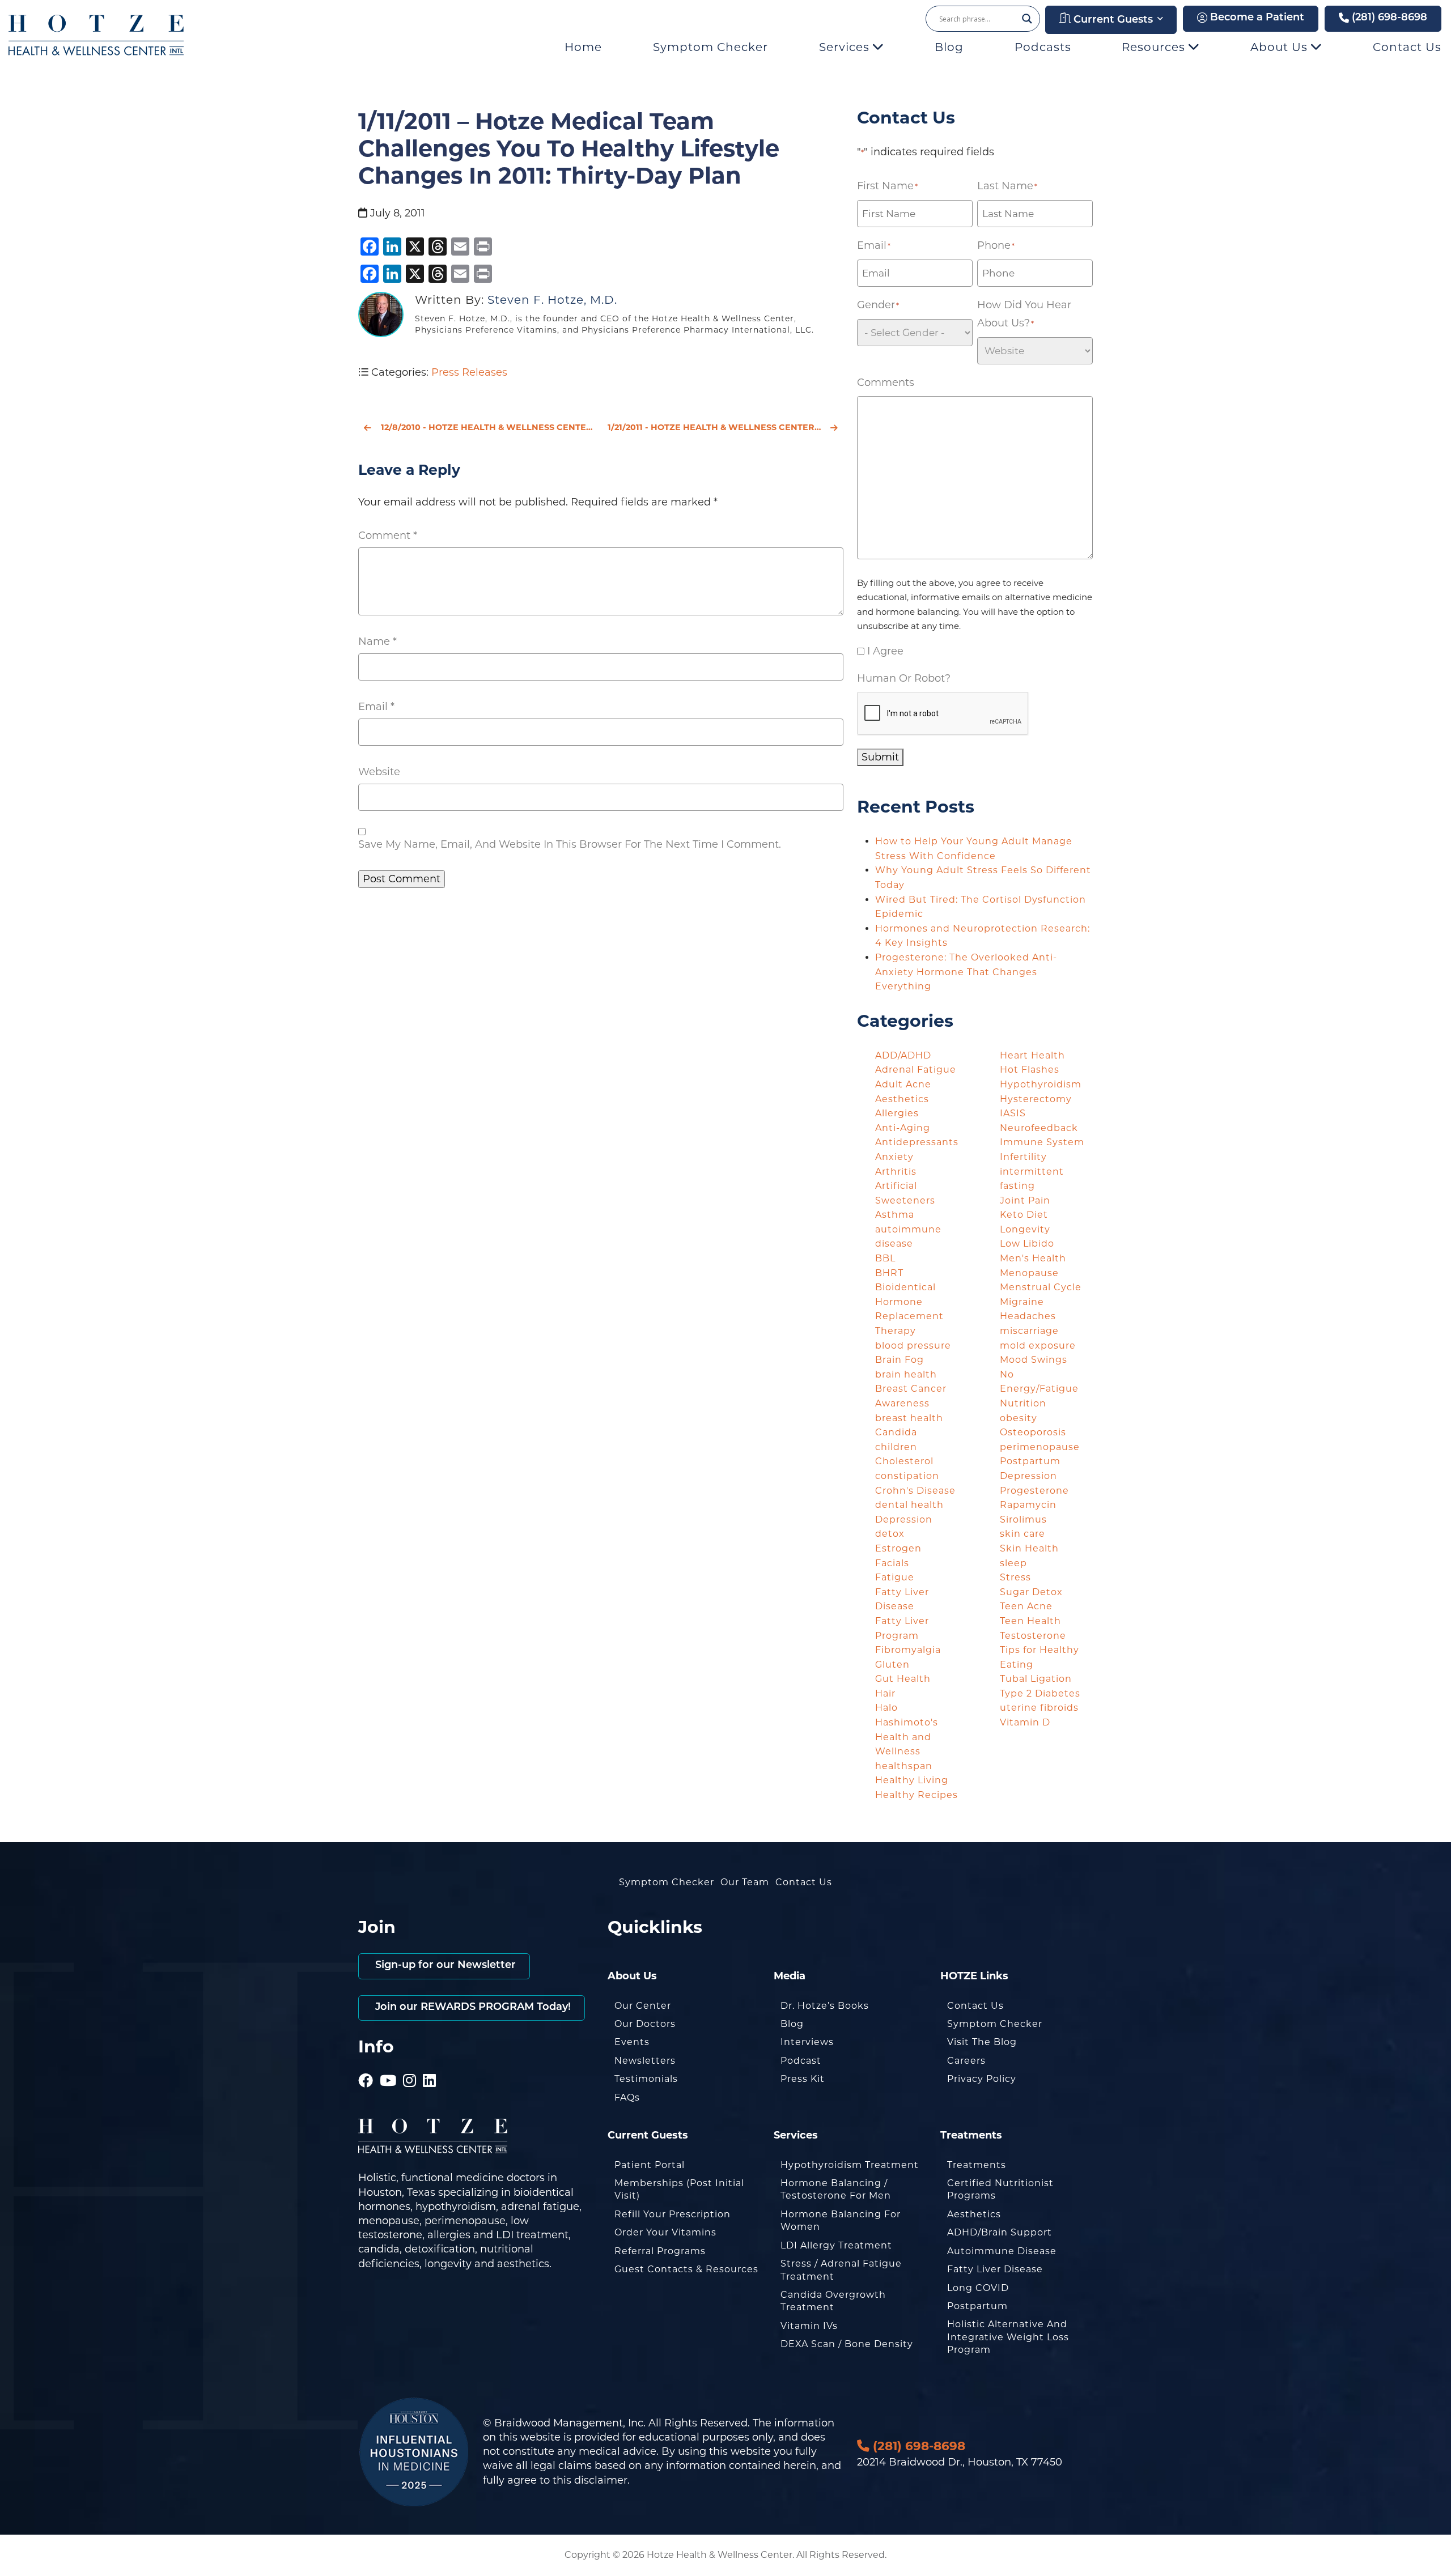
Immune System (1042, 1142)
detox (890, 1534)
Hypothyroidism (1041, 1084)
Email (376, 707)
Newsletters (645, 2061)
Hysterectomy (1036, 1099)
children (896, 1447)
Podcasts (1043, 47)
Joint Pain (1025, 1200)
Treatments (977, 2165)
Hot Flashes (1030, 1070)
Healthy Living (912, 1780)
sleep (1013, 1563)
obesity (1019, 1418)
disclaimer (601, 2480)
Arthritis (896, 1172)
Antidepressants (917, 1142)
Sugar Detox (1031, 1592)
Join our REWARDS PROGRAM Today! (472, 2008)
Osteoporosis (1033, 1432)
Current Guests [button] (1112, 20)
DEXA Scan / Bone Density (847, 2344)
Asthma (895, 1215)
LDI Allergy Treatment (836, 2245)
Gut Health (903, 1679)
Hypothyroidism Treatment (850, 2165)
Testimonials (646, 2079)
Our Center (643, 2006)
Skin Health (1029, 1548)
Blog (949, 47)
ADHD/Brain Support (1000, 2232)
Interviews (807, 2042)
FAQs (627, 2097)
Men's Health (1033, 1258)
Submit (880, 757)
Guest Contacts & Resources (686, 2269)
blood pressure (913, 1346)
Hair (885, 1693)
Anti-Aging (903, 1128)
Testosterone (1033, 1636)
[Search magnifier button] (1027, 19)
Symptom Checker (710, 47)
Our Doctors (645, 2024)
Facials (892, 1563)
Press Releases (469, 372)
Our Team (745, 1882)
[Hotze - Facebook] (366, 2065)
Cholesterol (904, 1461)
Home (583, 47)
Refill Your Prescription (673, 2214)
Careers (966, 2061)
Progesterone (1034, 1491)
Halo (886, 1708)
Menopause (1029, 1273)
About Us (1281, 47)
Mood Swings (1034, 1360)
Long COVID (978, 2288)
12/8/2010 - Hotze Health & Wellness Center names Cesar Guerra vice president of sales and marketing (487, 427)
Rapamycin (1028, 1505)
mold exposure (1038, 1346)
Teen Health (1030, 1621)
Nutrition (1023, 1403)
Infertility (1023, 1157)
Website (379, 772)
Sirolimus (1023, 1519)
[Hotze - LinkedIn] (430, 2065)
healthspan (904, 1766)
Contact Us (1407, 47)
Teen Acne (1026, 1606)
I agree (885, 651)
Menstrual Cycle (1041, 1287)
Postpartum (977, 2306)
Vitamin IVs (809, 2326)
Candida (896, 1432)
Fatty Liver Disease (995, 2269)
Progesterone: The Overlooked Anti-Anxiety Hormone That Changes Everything (966, 972)
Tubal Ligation (1036, 1679)
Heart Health (1032, 1055)
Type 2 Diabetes (1040, 1693)
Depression (904, 1519)
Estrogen (898, 1548)
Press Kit (803, 2079)
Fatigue (895, 1577)
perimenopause (1040, 1447)
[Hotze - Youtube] (388, 2065)
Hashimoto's (907, 1722)
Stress (1015, 1577)
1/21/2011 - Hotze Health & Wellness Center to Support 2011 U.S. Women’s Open (725, 427)
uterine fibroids (1039, 1708)
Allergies (897, 1113)
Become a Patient (1256, 18)
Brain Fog (900, 1360)
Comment (388, 535)
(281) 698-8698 (1388, 18)
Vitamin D (1025, 1722)
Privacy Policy (982, 2079)
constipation (907, 1476)
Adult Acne (903, 1084)
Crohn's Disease (915, 1491)
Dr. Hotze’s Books (825, 2006)
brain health (906, 1374)
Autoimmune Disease (1002, 2251)
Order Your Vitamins (665, 2232)
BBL (885, 1258)
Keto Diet (1024, 1215)
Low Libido (1027, 1244)
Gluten (892, 1665)
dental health (909, 1505)
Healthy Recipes (917, 1795)
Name (377, 641)
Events (632, 2042)
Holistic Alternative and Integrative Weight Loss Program (1008, 2337)
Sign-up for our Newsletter (444, 1966)
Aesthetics (902, 1099)
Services (846, 47)
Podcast (801, 2061)
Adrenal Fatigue (916, 1070)
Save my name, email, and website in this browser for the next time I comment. (570, 844)
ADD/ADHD (903, 1055)
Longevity (1025, 1229)
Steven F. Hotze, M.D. (552, 300)
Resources (1155, 47)
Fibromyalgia (908, 1650)
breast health (909, 1418)
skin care (1023, 1534)
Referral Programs (660, 2251)
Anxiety (894, 1157)
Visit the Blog (982, 2042)
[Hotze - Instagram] (410, 2065)
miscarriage (1029, 1331)
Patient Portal (650, 2165)
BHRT (889, 1273)
